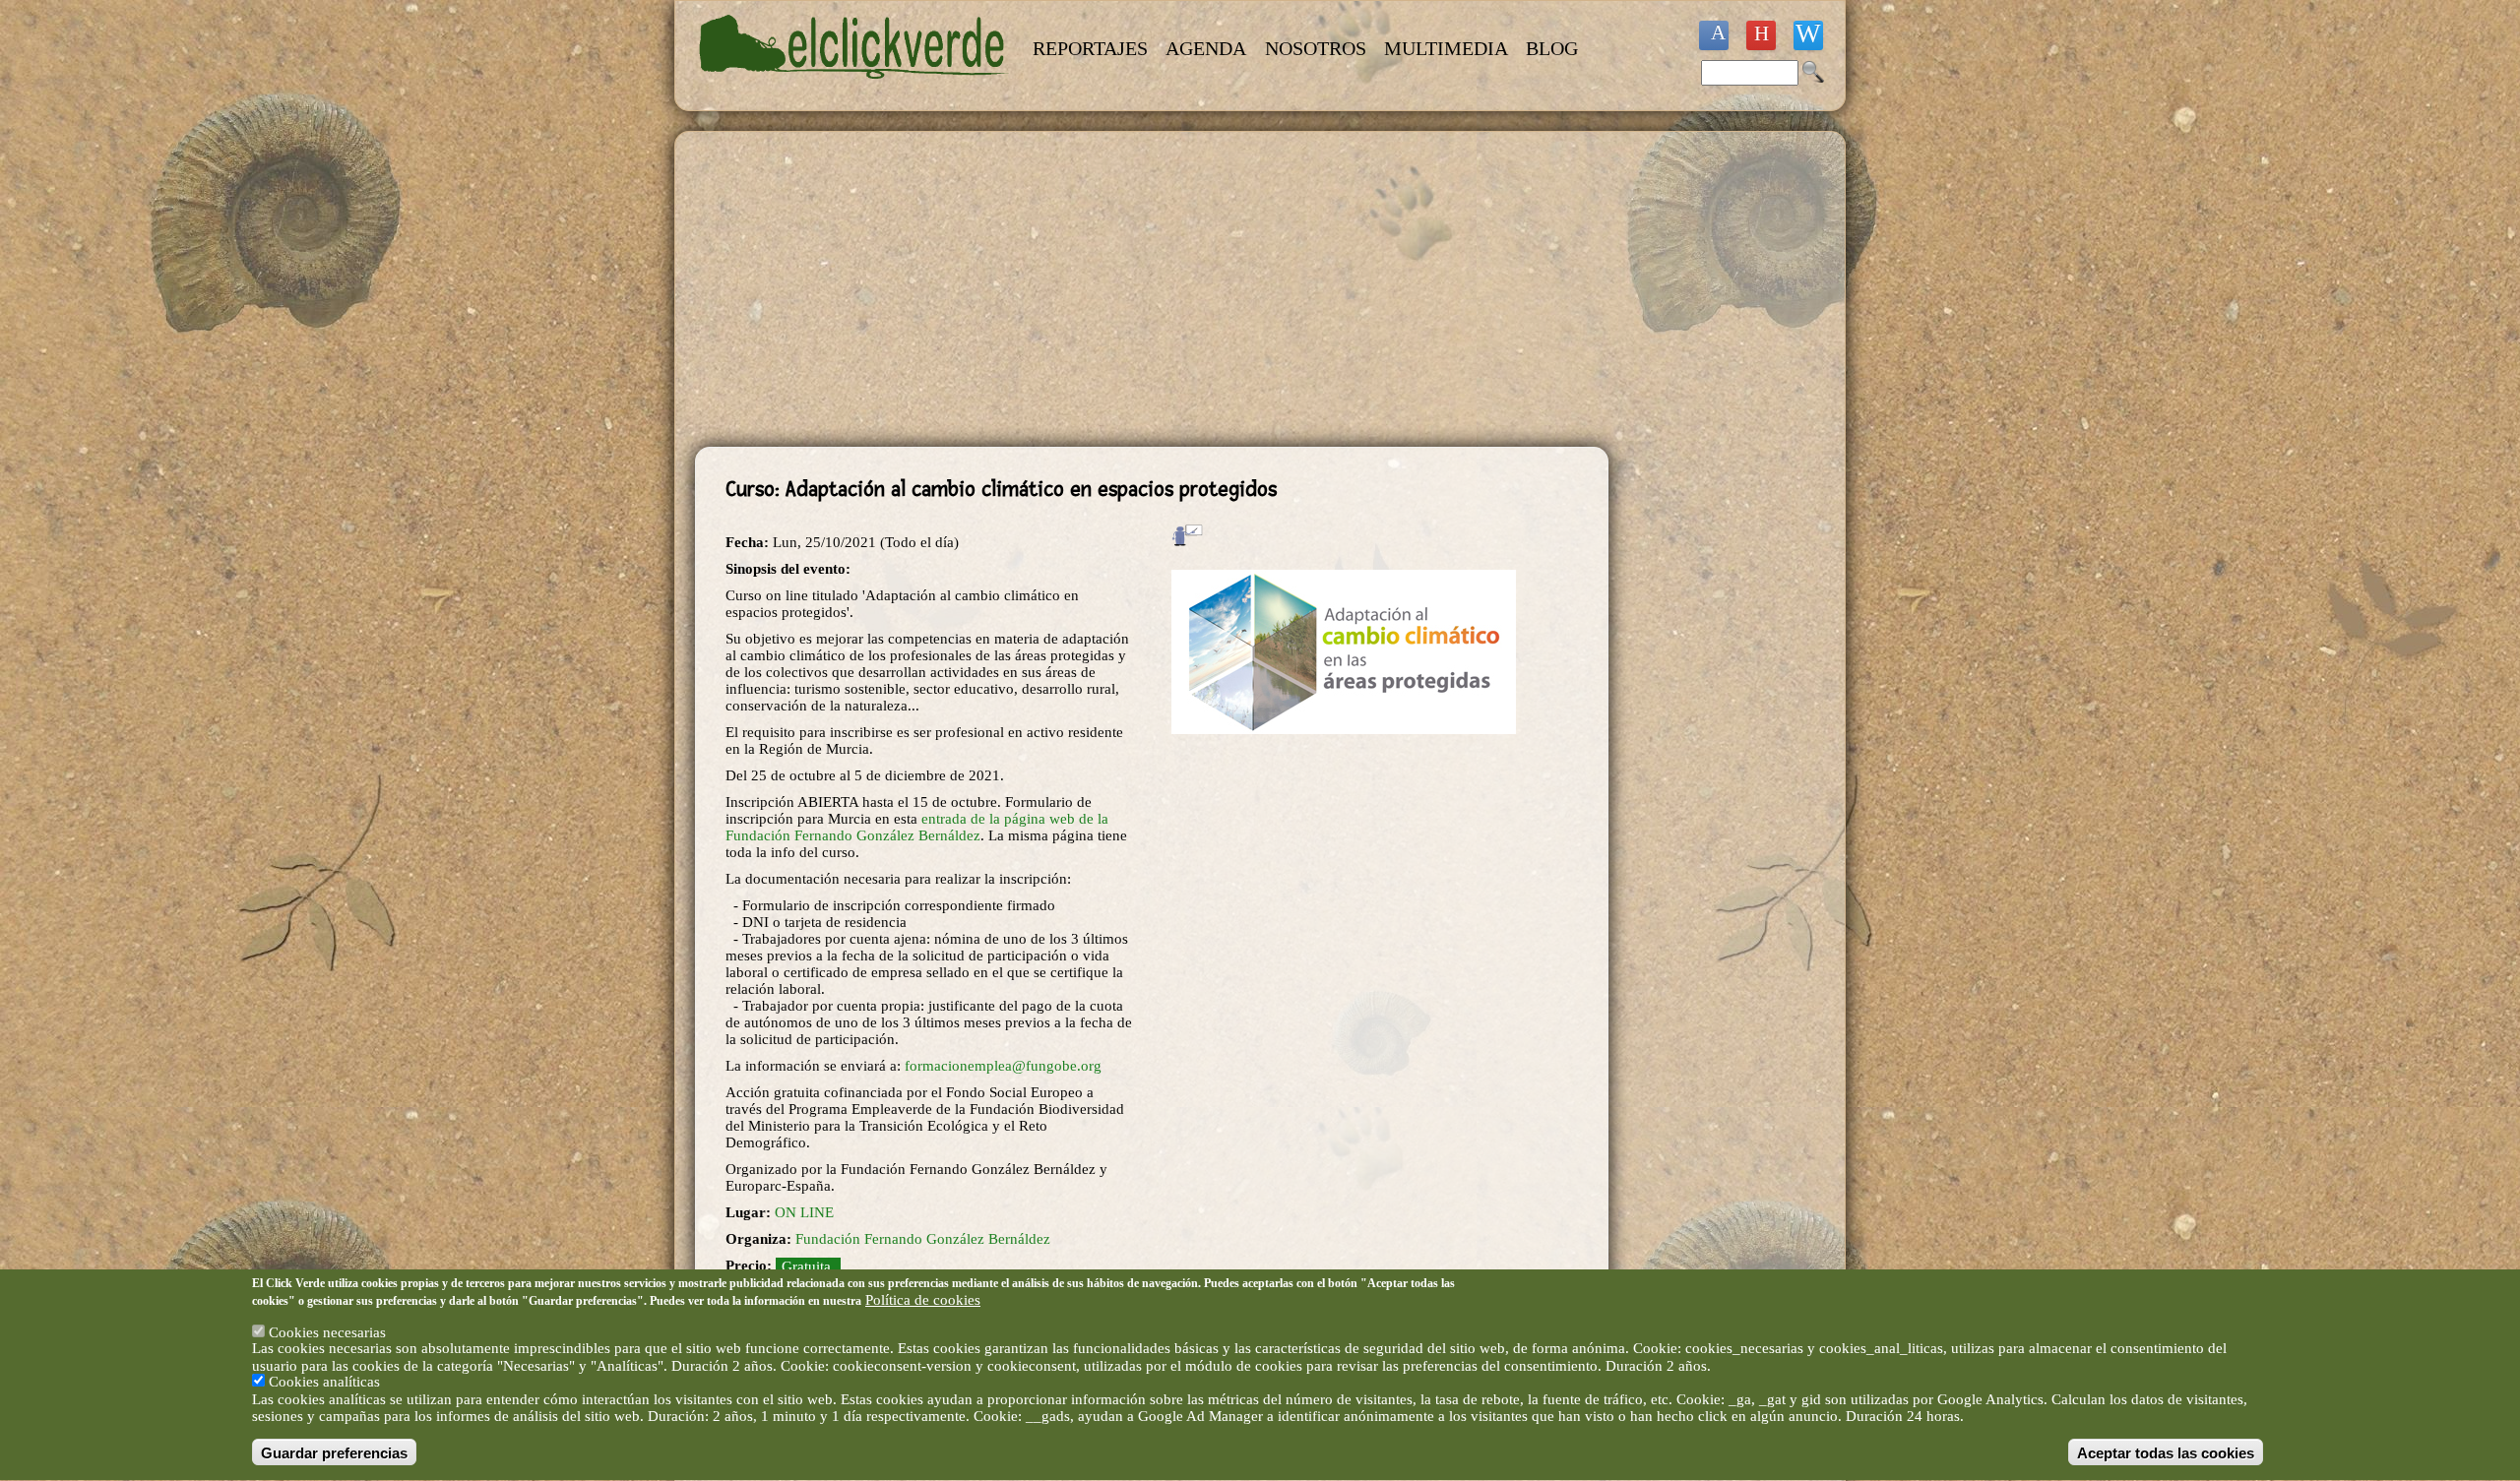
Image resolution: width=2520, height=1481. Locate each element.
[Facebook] (1714, 35)
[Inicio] (854, 91)
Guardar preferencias (334, 1453)
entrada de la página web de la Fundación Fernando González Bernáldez (917, 827)
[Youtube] (1761, 35)
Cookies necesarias (327, 1332)
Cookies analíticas (324, 1383)
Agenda (1206, 48)
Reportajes (1090, 48)
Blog (1552, 48)
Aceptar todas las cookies (2166, 1453)
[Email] (1808, 35)
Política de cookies (923, 1300)
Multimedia (1446, 48)
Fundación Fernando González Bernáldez (923, 1239)
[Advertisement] (1152, 289)
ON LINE (804, 1212)
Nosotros (1316, 48)
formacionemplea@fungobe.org (1003, 1066)
